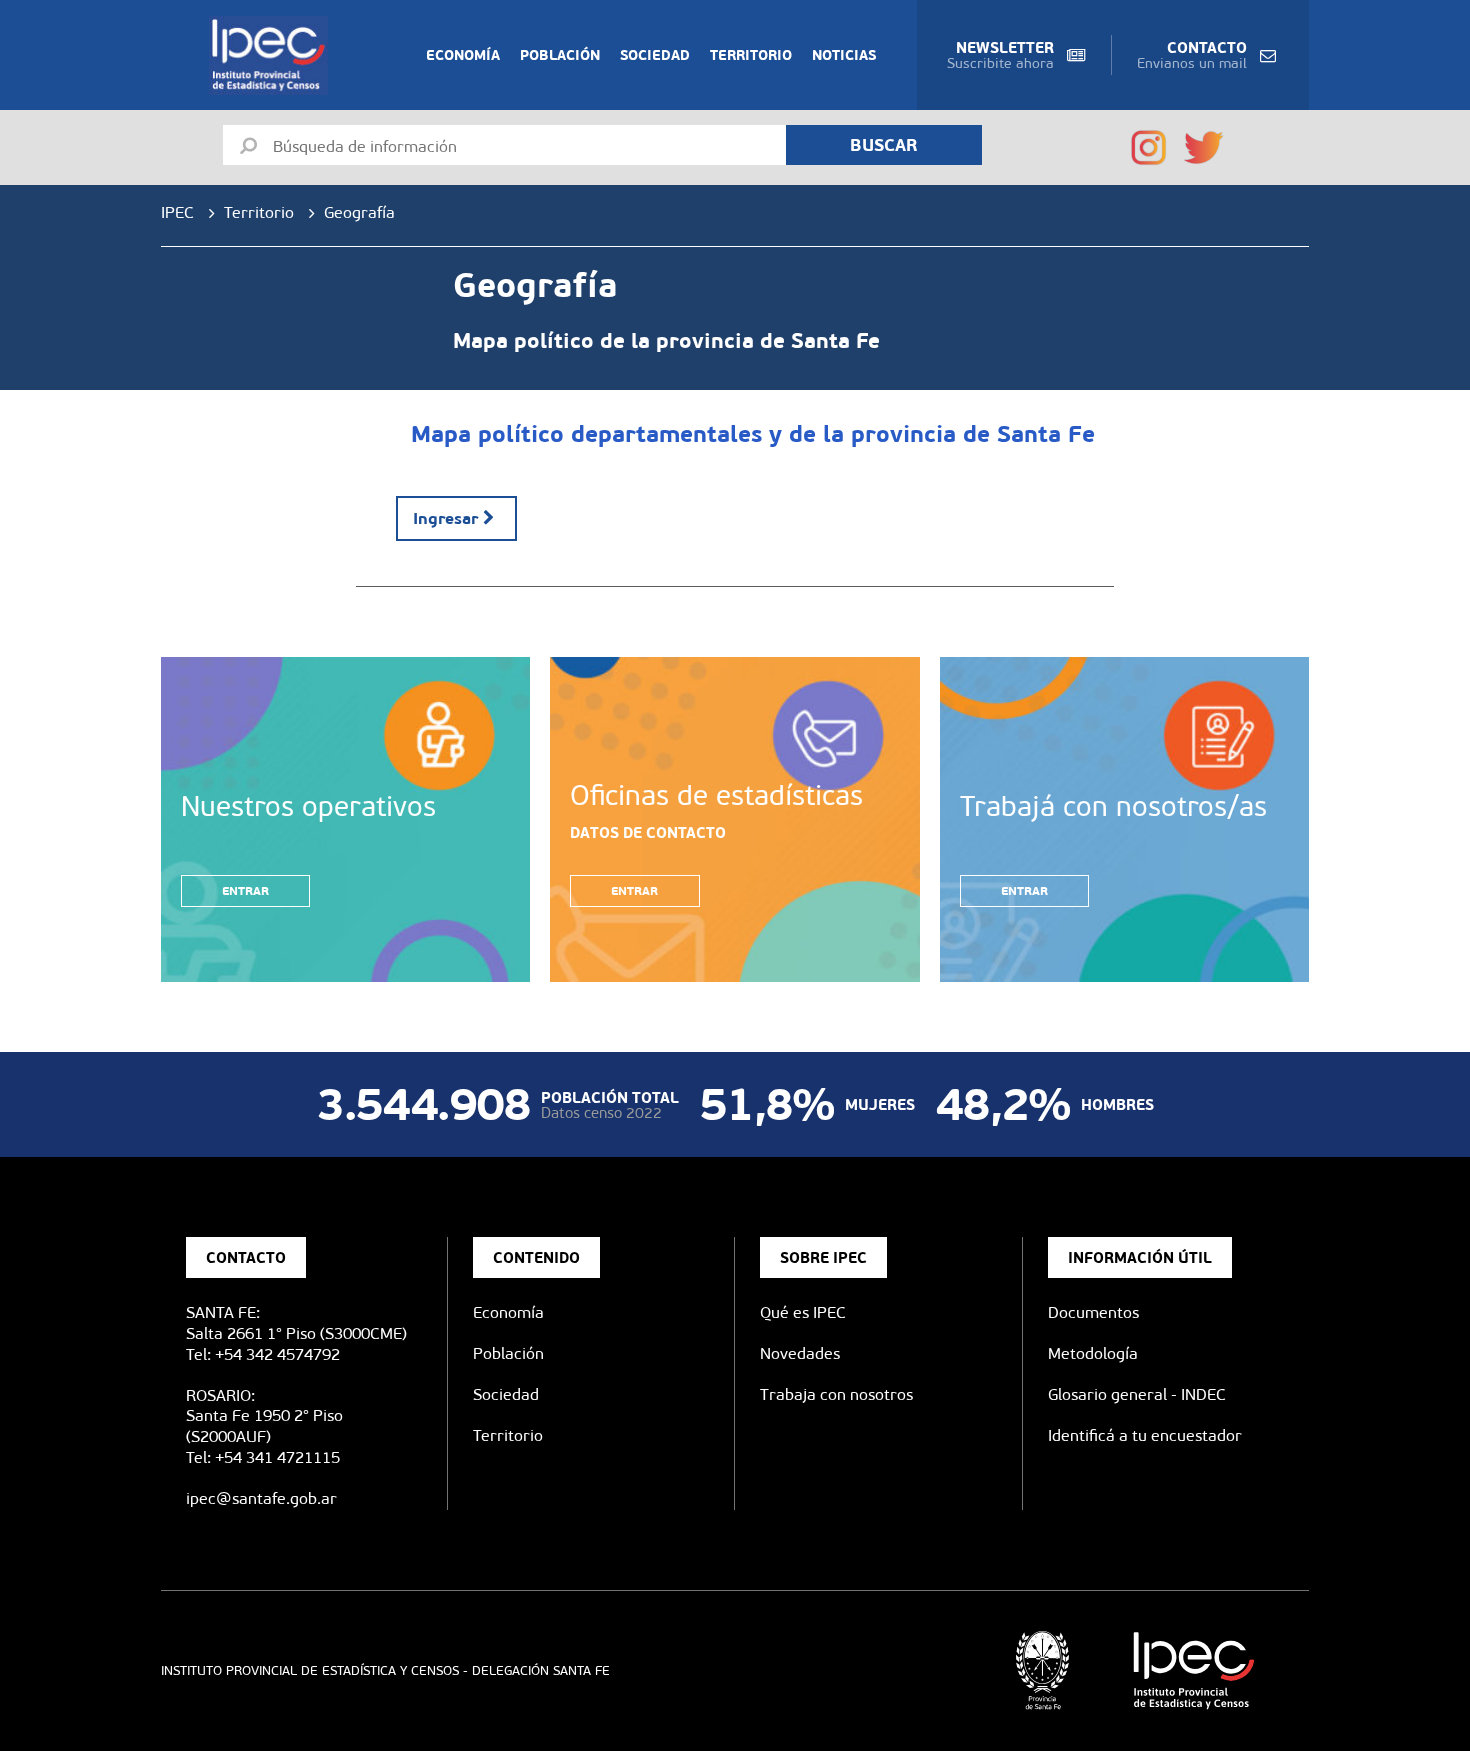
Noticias (844, 55)
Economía (463, 55)
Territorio (751, 55)
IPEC (177, 212)
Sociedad (655, 55)
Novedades (800, 1353)
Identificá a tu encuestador (1145, 1435)
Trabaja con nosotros (836, 1394)
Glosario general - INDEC (1137, 1394)
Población (560, 55)
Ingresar (445, 518)
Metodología (1093, 1353)
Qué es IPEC (803, 1312)
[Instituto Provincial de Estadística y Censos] (272, 55)
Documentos (1093, 1312)
